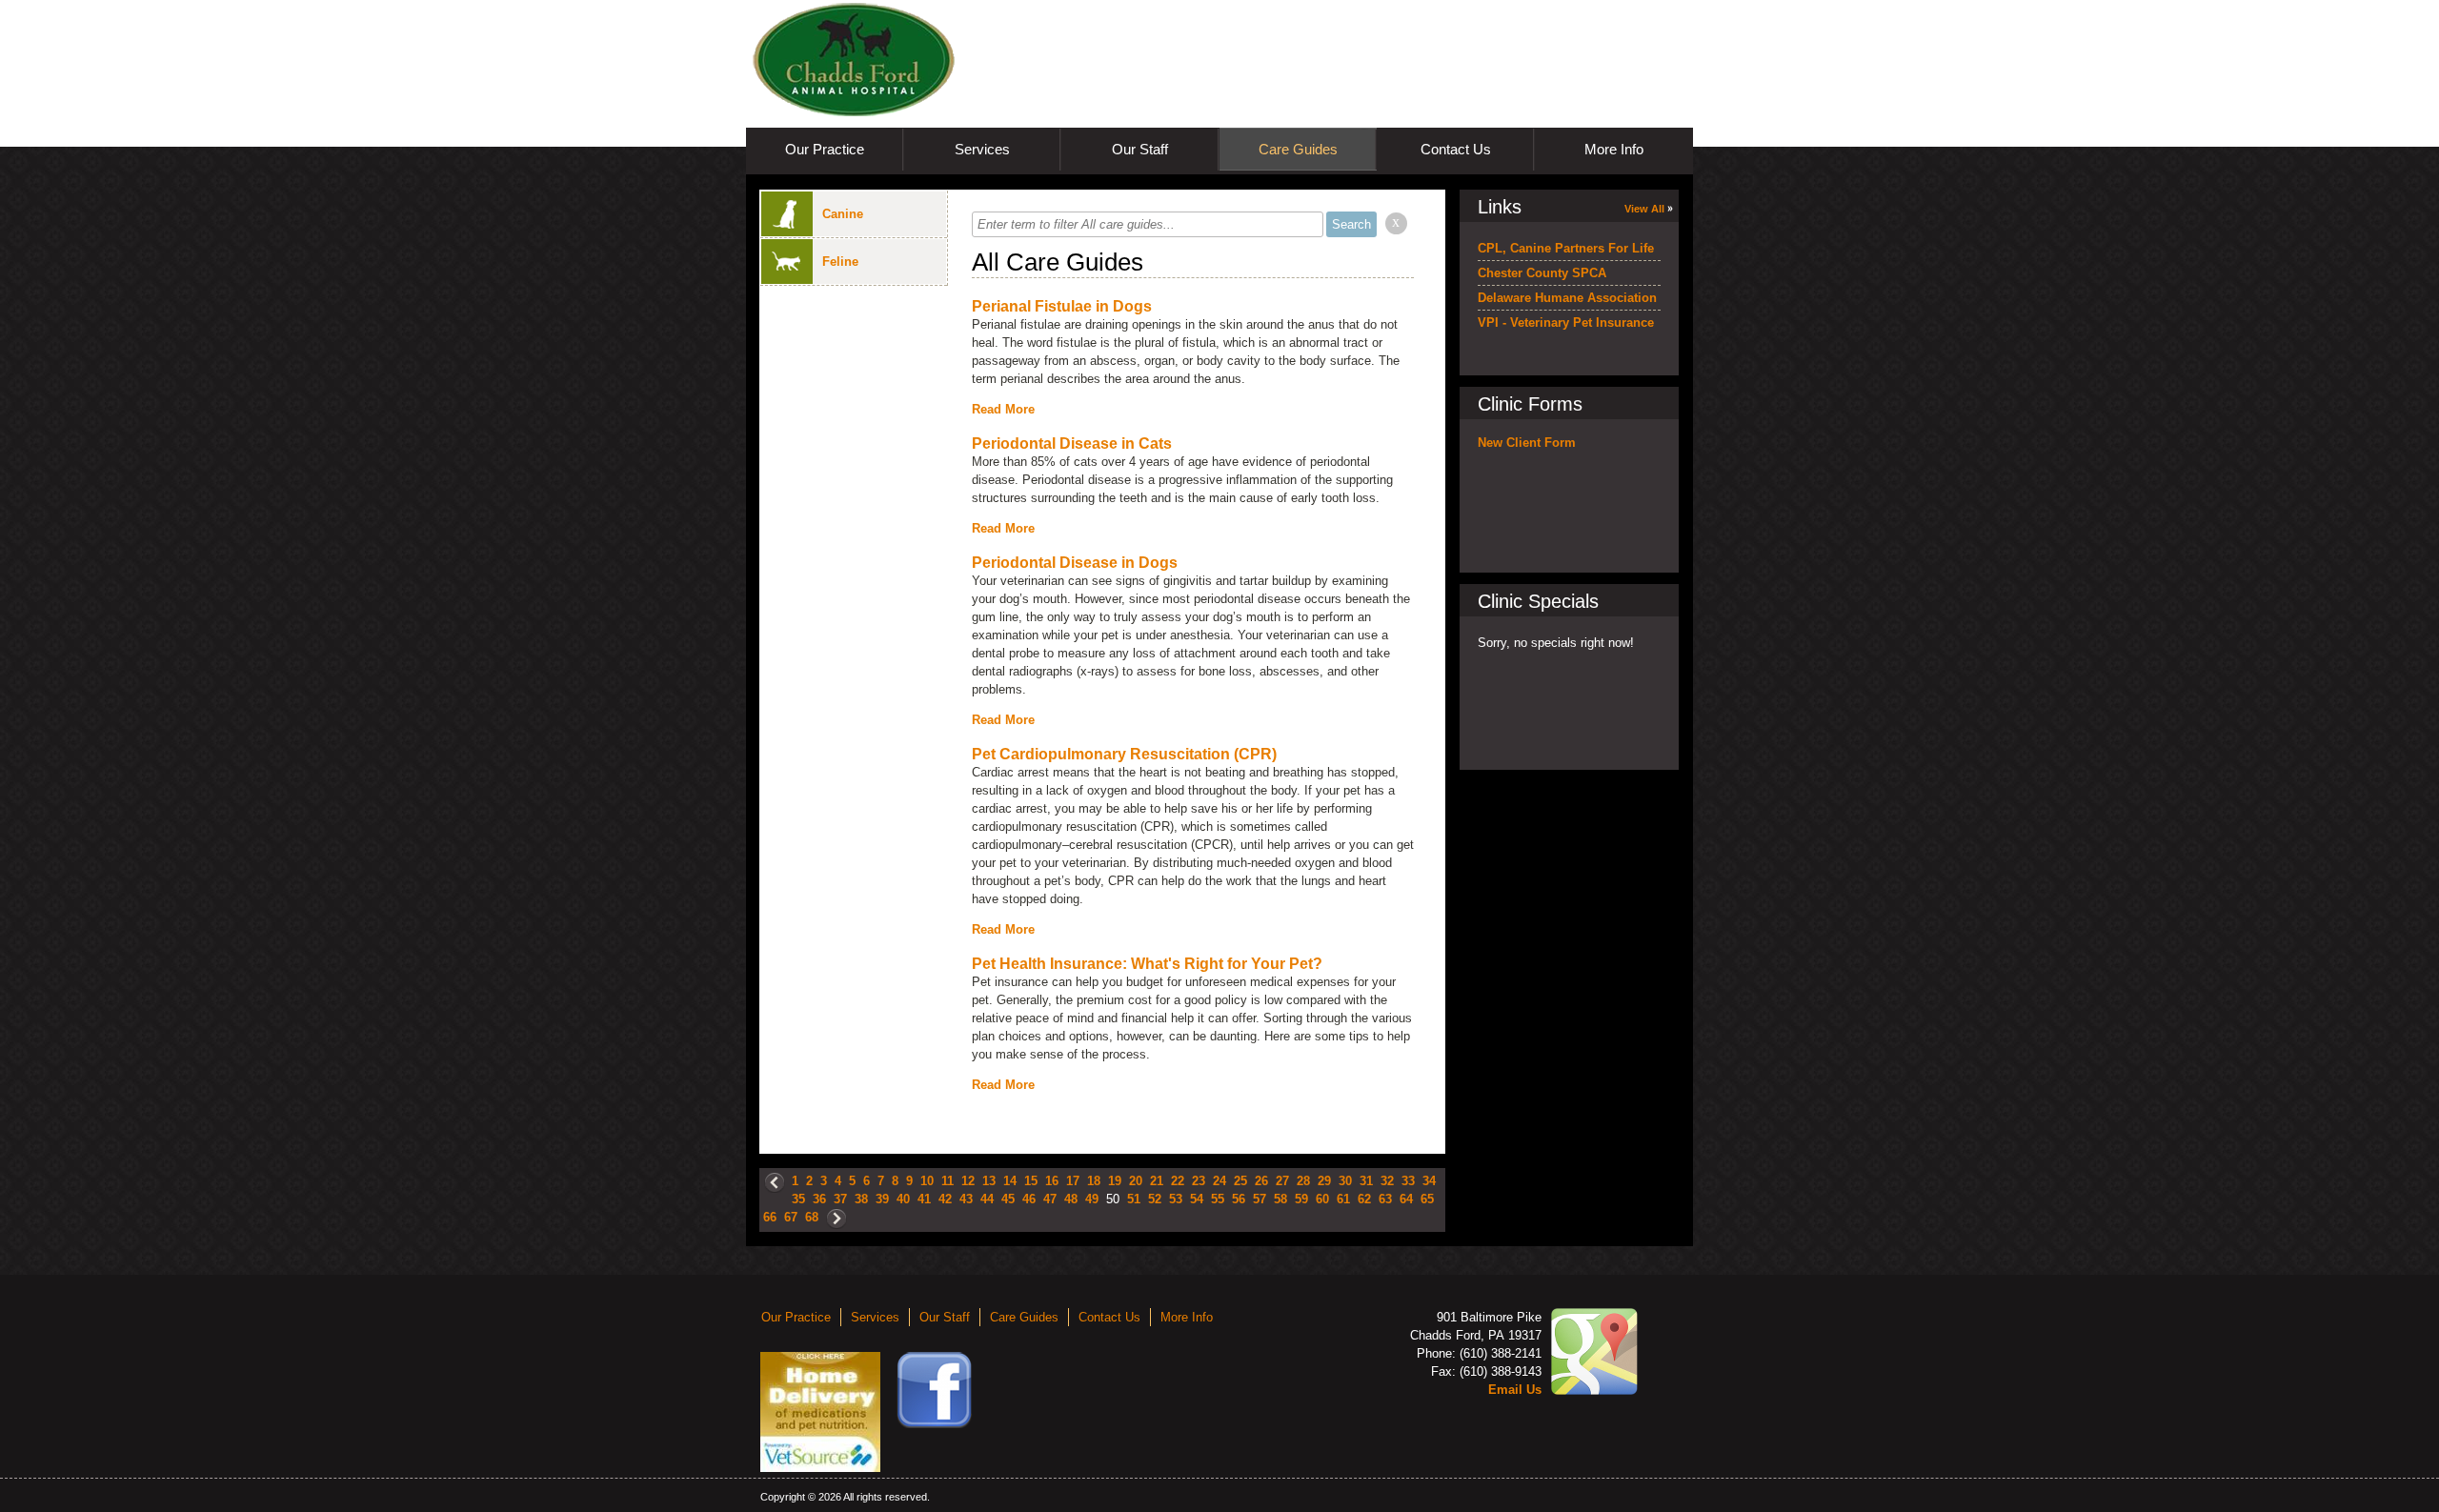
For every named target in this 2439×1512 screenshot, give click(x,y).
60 (1322, 1199)
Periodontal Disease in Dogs (1075, 563)
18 (1094, 1181)
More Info (1614, 149)
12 (968, 1181)
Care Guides (1298, 149)
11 (947, 1181)
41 (924, 1199)
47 (1050, 1199)
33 (1408, 1181)
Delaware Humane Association (1567, 298)
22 (1178, 1181)
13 (989, 1181)
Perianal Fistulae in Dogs (1062, 306)
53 (1176, 1199)
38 (861, 1199)
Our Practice (825, 149)
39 (882, 1199)
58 (1280, 1199)
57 (1260, 1199)
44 (987, 1199)
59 (1301, 1199)
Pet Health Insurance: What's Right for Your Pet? (1147, 964)
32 (1387, 1181)
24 (1219, 1181)
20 (1136, 1181)
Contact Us (1456, 149)
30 (1345, 1181)
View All (1644, 209)
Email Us (1515, 1390)
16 (1052, 1181)
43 (966, 1199)
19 (1115, 1181)
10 (927, 1181)
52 (1155, 1199)
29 (1324, 1181)
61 (1343, 1199)
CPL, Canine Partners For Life (1566, 248)
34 (1429, 1181)
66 (770, 1217)
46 (1029, 1199)
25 (1240, 1181)
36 (819, 1199)
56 (1239, 1199)
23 (1199, 1181)
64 (1406, 1199)
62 (1364, 1199)
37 (840, 1199)
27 (1282, 1181)
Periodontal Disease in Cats (1072, 444)
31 (1366, 1181)
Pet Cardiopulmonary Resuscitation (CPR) (1124, 754)
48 (1071, 1199)
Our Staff (1140, 149)
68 (812, 1217)
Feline (840, 262)
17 (1073, 1181)
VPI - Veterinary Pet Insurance (1566, 323)
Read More (1003, 409)
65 (1427, 1199)
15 (1031, 1181)
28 (1303, 1181)
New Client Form (1527, 443)
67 (791, 1217)
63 (1385, 1199)
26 (1261, 1181)
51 (1134, 1199)
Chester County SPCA (1542, 273)
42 (945, 1199)
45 (1008, 1199)
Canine (843, 214)
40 (903, 1199)
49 (1092, 1199)
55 (1218, 1199)
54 (1197, 1199)
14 (1010, 1181)
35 (798, 1199)
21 (1157, 1181)
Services (982, 149)
